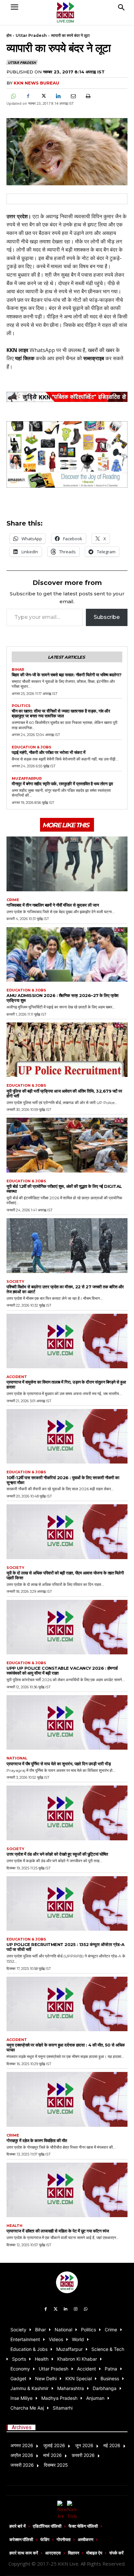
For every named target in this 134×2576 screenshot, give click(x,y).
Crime (13, 900)
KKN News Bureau (36, 83)
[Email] (73, 96)
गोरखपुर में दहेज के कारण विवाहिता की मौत (37, 2140)
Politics (21, 706)
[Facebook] (28, 96)
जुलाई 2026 (54, 2445)
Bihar (18, 670)
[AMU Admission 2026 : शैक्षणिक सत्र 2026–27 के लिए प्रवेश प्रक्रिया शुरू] (67, 954)
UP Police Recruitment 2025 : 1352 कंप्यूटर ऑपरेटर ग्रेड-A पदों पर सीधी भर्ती (66, 1947)
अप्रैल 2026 (22, 2455)
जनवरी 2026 (22, 2465)
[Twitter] (56, 2309)
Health (14, 2226)
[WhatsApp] (13, 96)
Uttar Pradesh (31, 35)
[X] (43, 96)
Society (15, 1282)
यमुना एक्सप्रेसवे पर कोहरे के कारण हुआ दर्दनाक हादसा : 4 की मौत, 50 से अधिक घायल (66, 2047)
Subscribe (107, 617)
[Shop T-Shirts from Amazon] (67, 454)
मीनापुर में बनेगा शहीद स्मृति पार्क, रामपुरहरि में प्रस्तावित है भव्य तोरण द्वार (62, 784)
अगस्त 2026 (22, 2445)
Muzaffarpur (27, 779)
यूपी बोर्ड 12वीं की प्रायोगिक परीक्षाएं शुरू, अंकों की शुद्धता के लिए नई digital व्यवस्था (64, 1189)
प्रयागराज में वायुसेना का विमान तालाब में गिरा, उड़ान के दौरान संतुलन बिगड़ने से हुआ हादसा (66, 1384)
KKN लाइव (17, 350)
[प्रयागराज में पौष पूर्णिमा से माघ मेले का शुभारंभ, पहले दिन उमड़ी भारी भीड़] (67, 1722)
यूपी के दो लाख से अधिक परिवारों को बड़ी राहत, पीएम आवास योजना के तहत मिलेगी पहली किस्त (65, 1575)
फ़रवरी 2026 (83, 2455)
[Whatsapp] (86, 2309)
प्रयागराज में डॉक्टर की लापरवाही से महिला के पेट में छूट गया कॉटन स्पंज (58, 2231)
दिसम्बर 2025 (56, 2465)
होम (9, 35)
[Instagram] (76, 2309)
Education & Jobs (32, 747)
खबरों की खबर (101, 350)
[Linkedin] (58, 96)
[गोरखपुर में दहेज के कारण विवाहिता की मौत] (67, 2099)
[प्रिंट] (88, 96)
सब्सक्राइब (94, 358)
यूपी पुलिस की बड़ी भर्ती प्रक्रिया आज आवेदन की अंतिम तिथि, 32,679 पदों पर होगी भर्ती (64, 1093)
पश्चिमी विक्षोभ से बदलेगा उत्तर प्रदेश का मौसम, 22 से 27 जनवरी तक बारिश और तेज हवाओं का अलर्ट (65, 1289)
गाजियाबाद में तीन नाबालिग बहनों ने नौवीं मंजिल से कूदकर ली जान (53, 905)
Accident (17, 1377)
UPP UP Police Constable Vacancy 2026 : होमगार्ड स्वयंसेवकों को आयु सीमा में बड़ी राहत (62, 1671)
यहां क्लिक (25, 358)
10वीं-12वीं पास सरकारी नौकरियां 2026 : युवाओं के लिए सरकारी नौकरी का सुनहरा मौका (63, 1480)
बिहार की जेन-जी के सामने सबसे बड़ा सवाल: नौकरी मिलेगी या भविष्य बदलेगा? (67, 675)
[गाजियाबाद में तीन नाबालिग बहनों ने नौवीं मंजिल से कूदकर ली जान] (67, 864)
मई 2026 (112, 2445)
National (17, 1758)
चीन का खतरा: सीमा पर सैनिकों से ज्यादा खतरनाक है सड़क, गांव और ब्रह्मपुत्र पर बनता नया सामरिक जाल (61, 713)
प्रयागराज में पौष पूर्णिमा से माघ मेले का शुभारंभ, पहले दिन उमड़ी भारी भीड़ (59, 1764)
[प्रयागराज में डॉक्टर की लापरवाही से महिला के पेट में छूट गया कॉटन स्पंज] (67, 2190)
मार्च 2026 (53, 2455)
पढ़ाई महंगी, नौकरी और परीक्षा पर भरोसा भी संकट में (48, 752)
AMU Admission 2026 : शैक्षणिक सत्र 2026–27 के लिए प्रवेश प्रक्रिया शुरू (62, 998)
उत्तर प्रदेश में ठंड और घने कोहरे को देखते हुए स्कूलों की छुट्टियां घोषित (57, 1854)
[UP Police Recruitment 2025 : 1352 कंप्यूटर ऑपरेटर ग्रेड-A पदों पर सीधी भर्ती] (67, 1903)
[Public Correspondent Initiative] (67, 397)
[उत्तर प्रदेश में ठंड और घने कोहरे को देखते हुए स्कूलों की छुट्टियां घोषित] (67, 1813)
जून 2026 (84, 2445)
